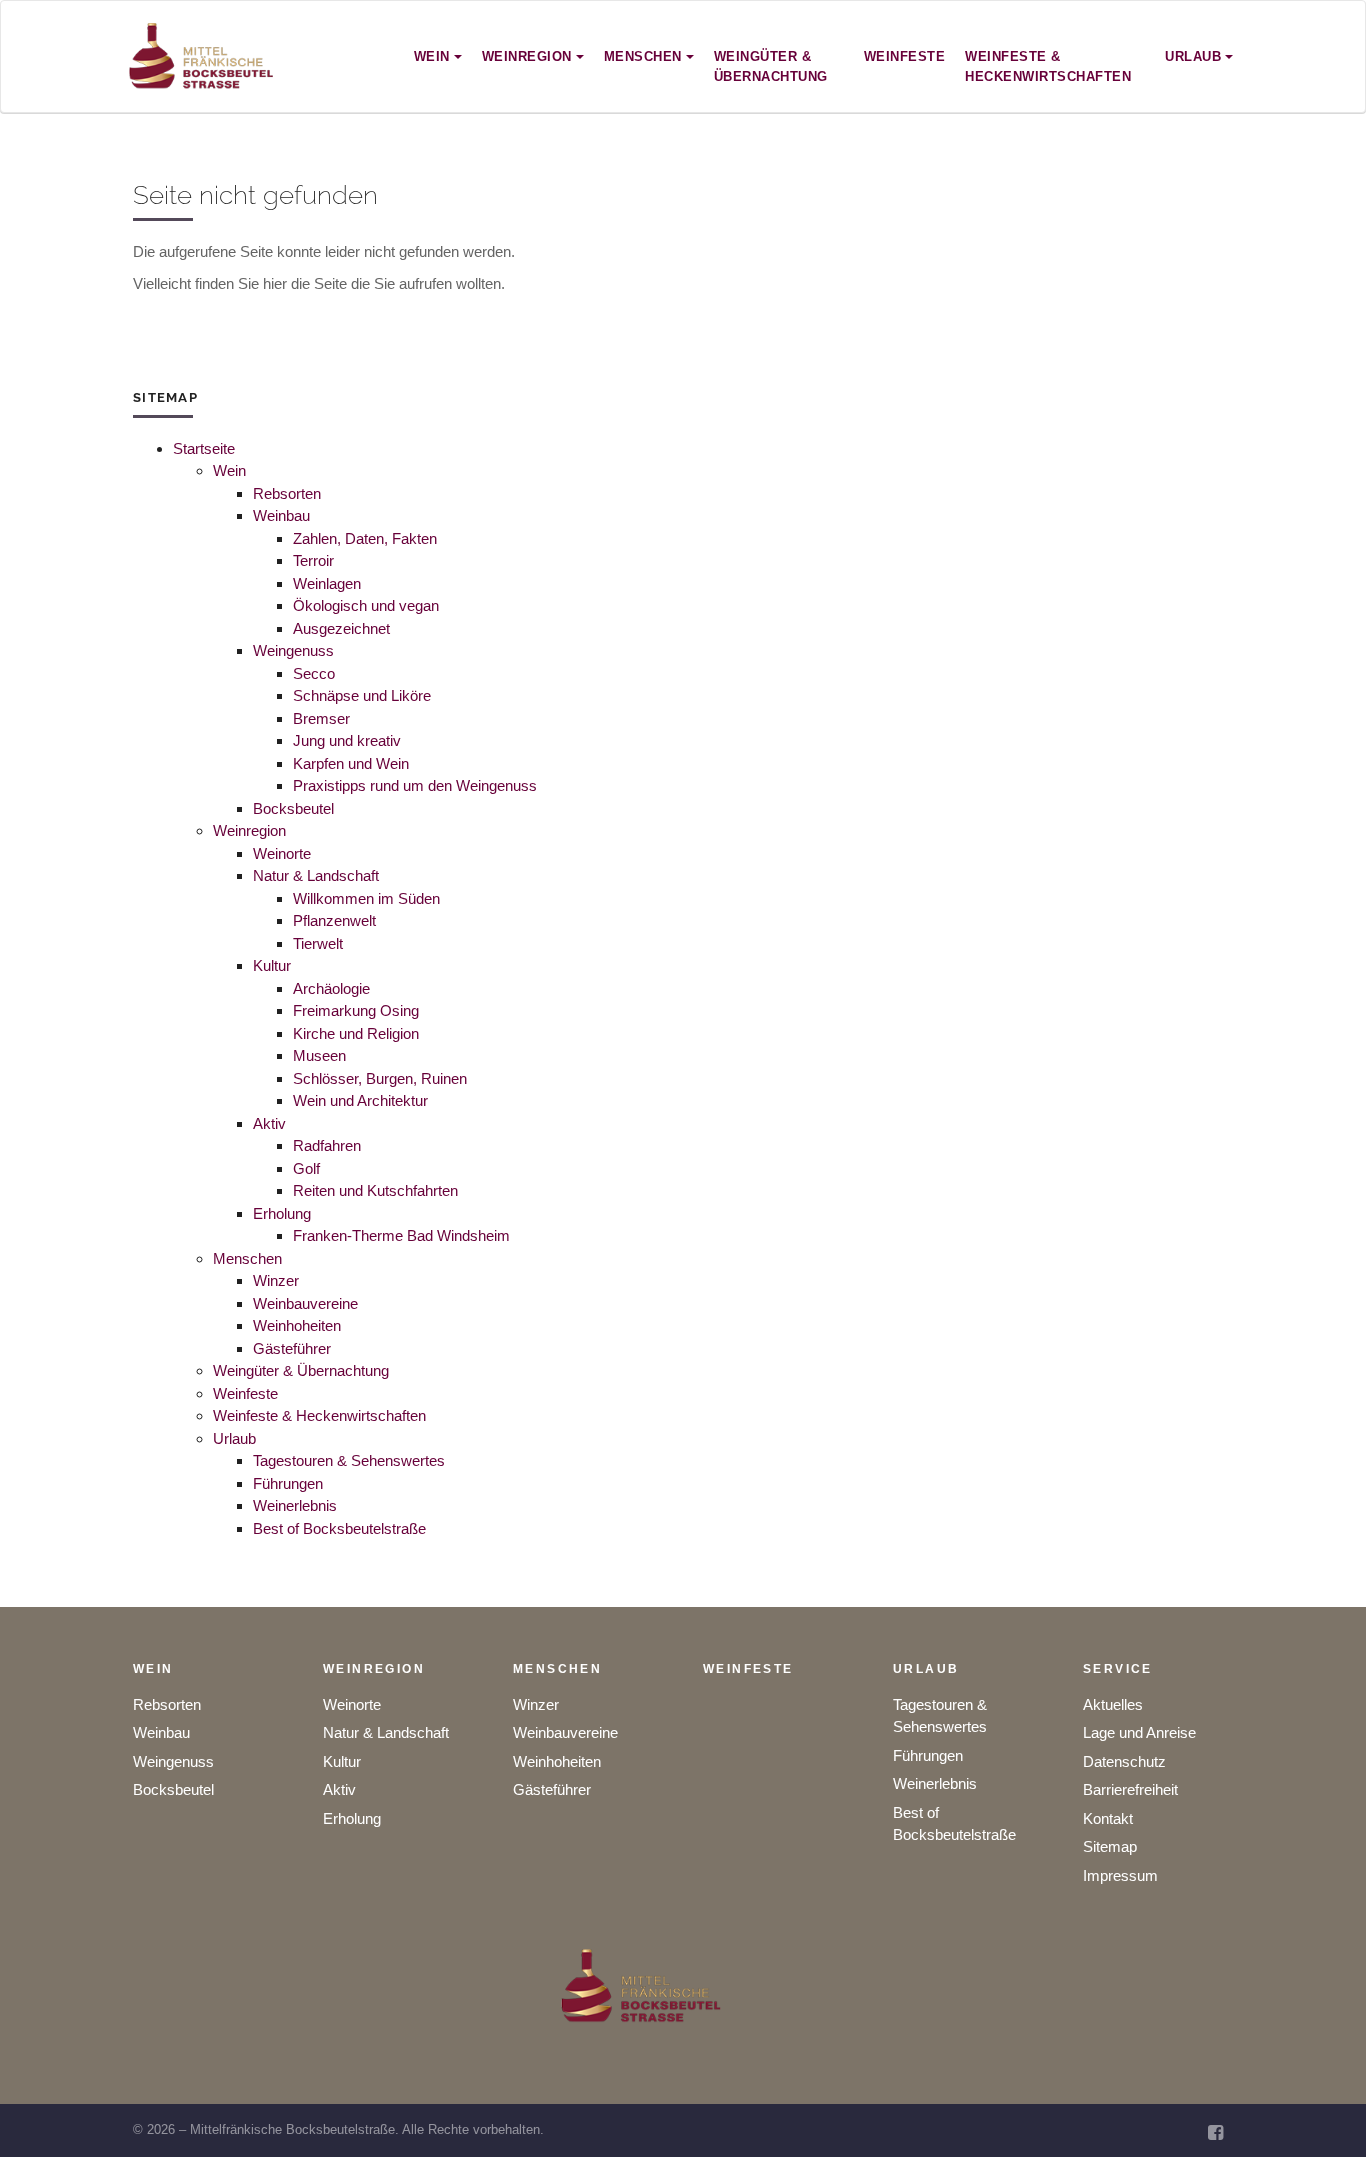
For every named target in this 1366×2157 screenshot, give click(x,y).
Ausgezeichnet (341, 628)
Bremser (321, 718)
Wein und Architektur (360, 1100)
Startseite (204, 448)
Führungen (288, 1483)
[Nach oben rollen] (1323, 2114)
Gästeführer (292, 1348)
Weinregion (249, 830)
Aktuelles (1113, 1704)
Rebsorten (287, 493)
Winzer (276, 1280)
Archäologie (331, 988)
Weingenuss (293, 650)
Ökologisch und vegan (366, 605)
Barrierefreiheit (1130, 1789)
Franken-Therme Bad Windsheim (401, 1235)
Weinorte (282, 853)
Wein (229, 470)
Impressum (1120, 1875)
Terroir (313, 560)
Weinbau (281, 515)
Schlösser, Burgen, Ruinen (380, 1078)
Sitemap (1110, 1846)
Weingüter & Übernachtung (301, 1370)
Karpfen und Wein (351, 763)
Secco (314, 673)
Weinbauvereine (305, 1303)
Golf (306, 1168)
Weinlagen (327, 583)
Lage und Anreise (1139, 1732)
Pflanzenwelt (334, 920)
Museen (319, 1055)
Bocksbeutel (293, 808)
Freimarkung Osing (356, 1010)
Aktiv (269, 1123)
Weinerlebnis (295, 1505)
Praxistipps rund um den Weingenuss (415, 785)
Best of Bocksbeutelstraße (339, 1528)
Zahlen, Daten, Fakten (365, 538)
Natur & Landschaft (316, 875)
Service (1118, 1669)
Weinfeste (245, 1393)
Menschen (247, 1258)
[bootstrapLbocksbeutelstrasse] (202, 56)
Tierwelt (318, 943)
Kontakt (1108, 1818)
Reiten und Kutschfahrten (375, 1190)
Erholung (282, 1213)
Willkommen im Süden (366, 898)
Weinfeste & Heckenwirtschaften (319, 1415)
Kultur (272, 965)
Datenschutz (1124, 1761)
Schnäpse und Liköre (362, 695)
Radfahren (327, 1145)
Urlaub (234, 1438)
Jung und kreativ (347, 740)
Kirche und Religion (356, 1033)
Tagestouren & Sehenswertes (349, 1460)
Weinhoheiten (297, 1325)
